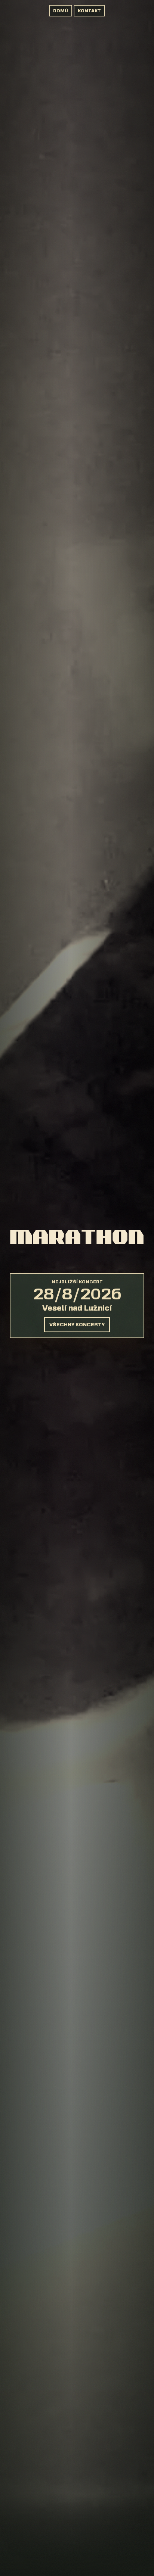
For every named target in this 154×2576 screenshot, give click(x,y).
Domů (61, 11)
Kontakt (89, 11)
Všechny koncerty (77, 1325)
